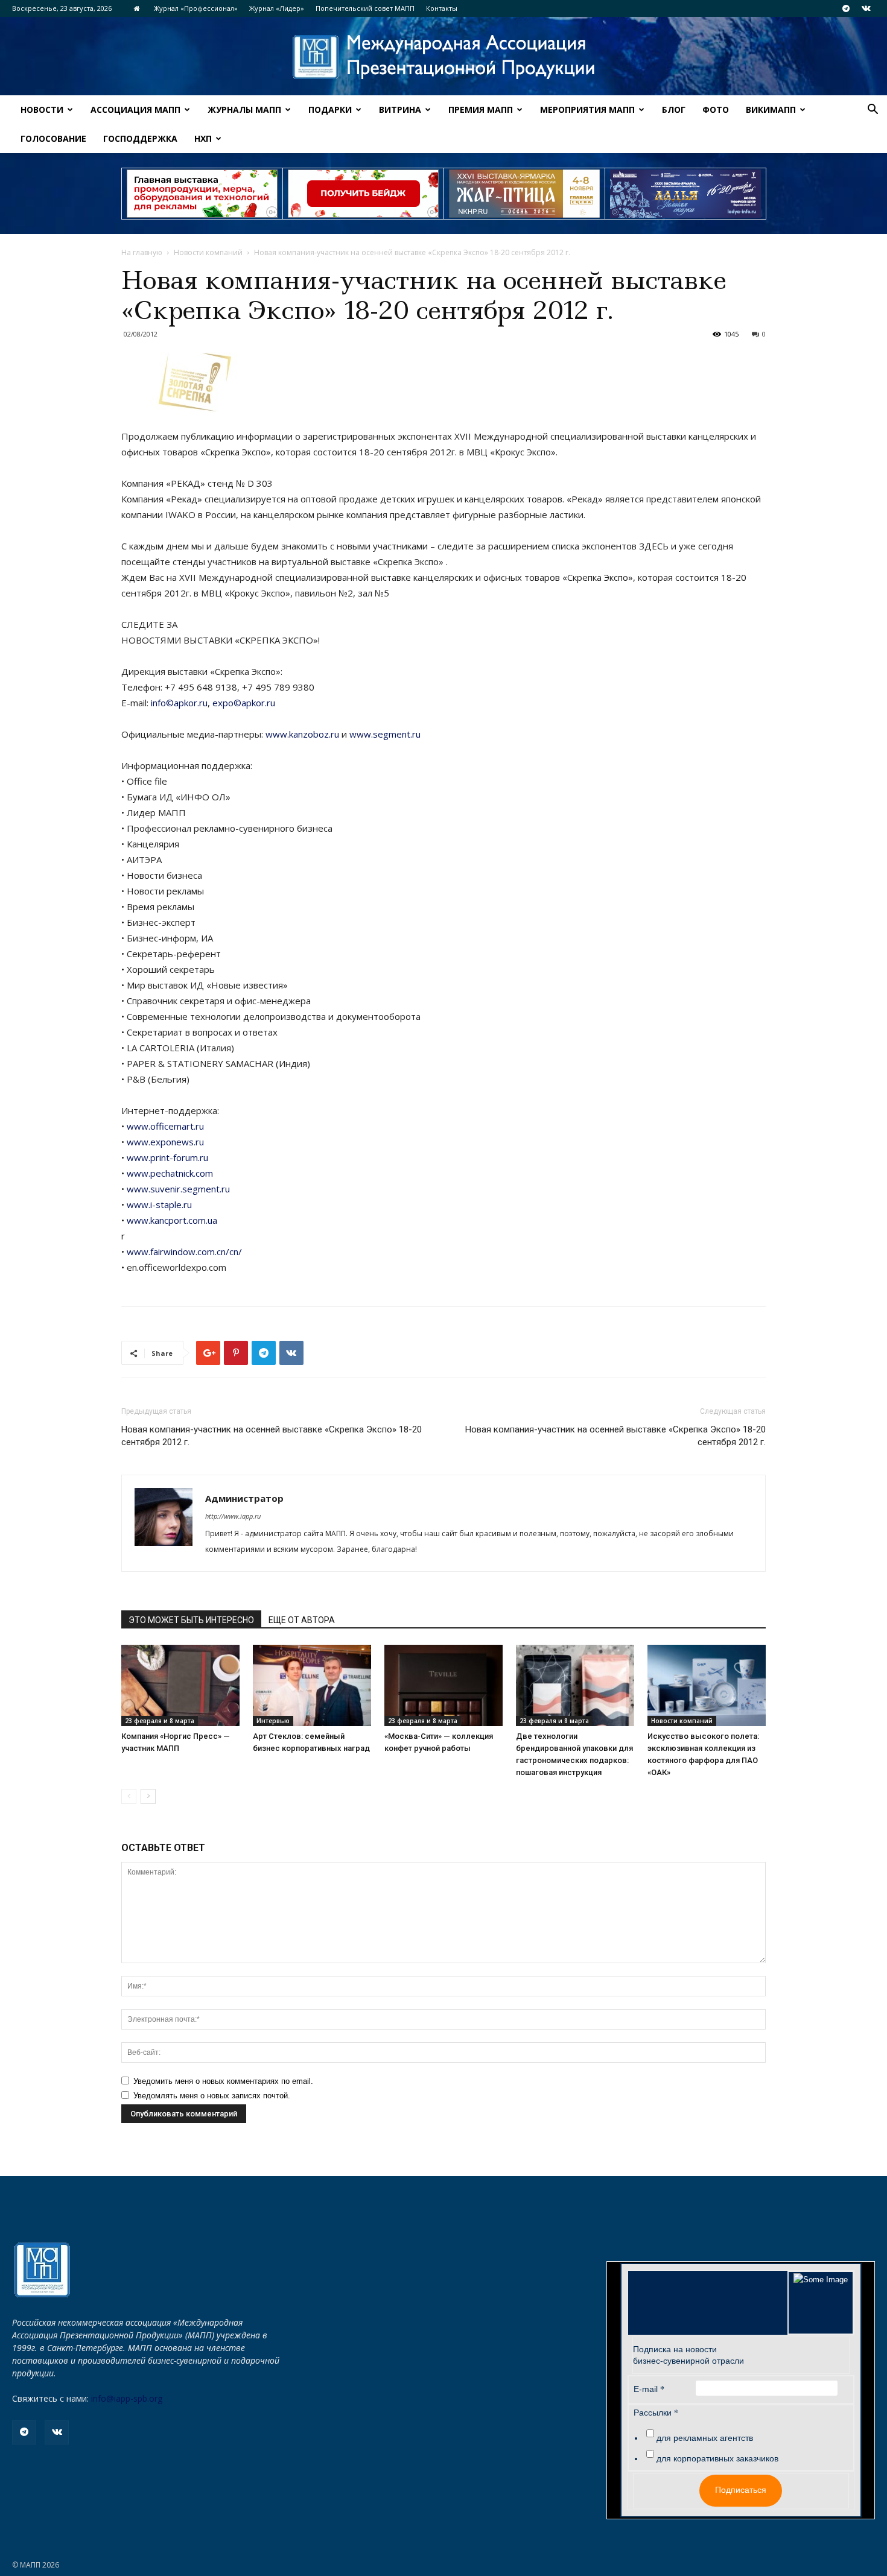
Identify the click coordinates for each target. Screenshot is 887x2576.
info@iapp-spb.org (127, 2398)
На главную (142, 252)
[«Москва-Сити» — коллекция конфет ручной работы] (443, 1685)
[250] (524, 194)
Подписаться (741, 2490)
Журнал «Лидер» (277, 8)
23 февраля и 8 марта (160, 1721)
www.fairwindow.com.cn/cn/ (184, 1252)
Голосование (53, 138)
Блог (674, 109)
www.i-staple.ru (159, 1204)
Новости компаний (208, 252)
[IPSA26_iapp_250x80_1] (202, 194)
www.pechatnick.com (170, 1173)
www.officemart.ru (165, 1126)
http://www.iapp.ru (233, 1516)
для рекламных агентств (705, 2438)
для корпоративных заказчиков (717, 2458)
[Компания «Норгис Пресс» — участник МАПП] (180, 1685)
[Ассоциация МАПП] (443, 57)
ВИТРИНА (400, 109)
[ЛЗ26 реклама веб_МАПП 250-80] (685, 194)
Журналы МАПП (244, 109)
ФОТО (716, 109)
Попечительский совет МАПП (365, 8)
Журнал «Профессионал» (196, 8)
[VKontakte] (866, 8)
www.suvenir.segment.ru (178, 1189)
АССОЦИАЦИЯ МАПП (135, 109)
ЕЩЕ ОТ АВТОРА (302, 1620)
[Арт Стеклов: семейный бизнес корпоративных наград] (312, 1685)
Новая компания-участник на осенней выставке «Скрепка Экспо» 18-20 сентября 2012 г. (272, 1436)
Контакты (442, 8)
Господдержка (140, 138)
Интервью (273, 1721)
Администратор (244, 1498)
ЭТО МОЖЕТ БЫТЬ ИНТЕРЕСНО (191, 1620)
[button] (873, 111)
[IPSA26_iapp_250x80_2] (363, 194)
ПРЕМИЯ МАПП (481, 109)
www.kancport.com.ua (172, 1220)
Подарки (330, 109)
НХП (203, 138)
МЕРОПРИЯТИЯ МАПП (587, 109)
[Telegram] (846, 8)
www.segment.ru (385, 734)
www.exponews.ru (165, 1142)
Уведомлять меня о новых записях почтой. (212, 2096)
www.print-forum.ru (167, 1157)
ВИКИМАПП (771, 109)
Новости (42, 109)
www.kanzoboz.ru (302, 734)
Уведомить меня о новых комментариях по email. (223, 2081)
